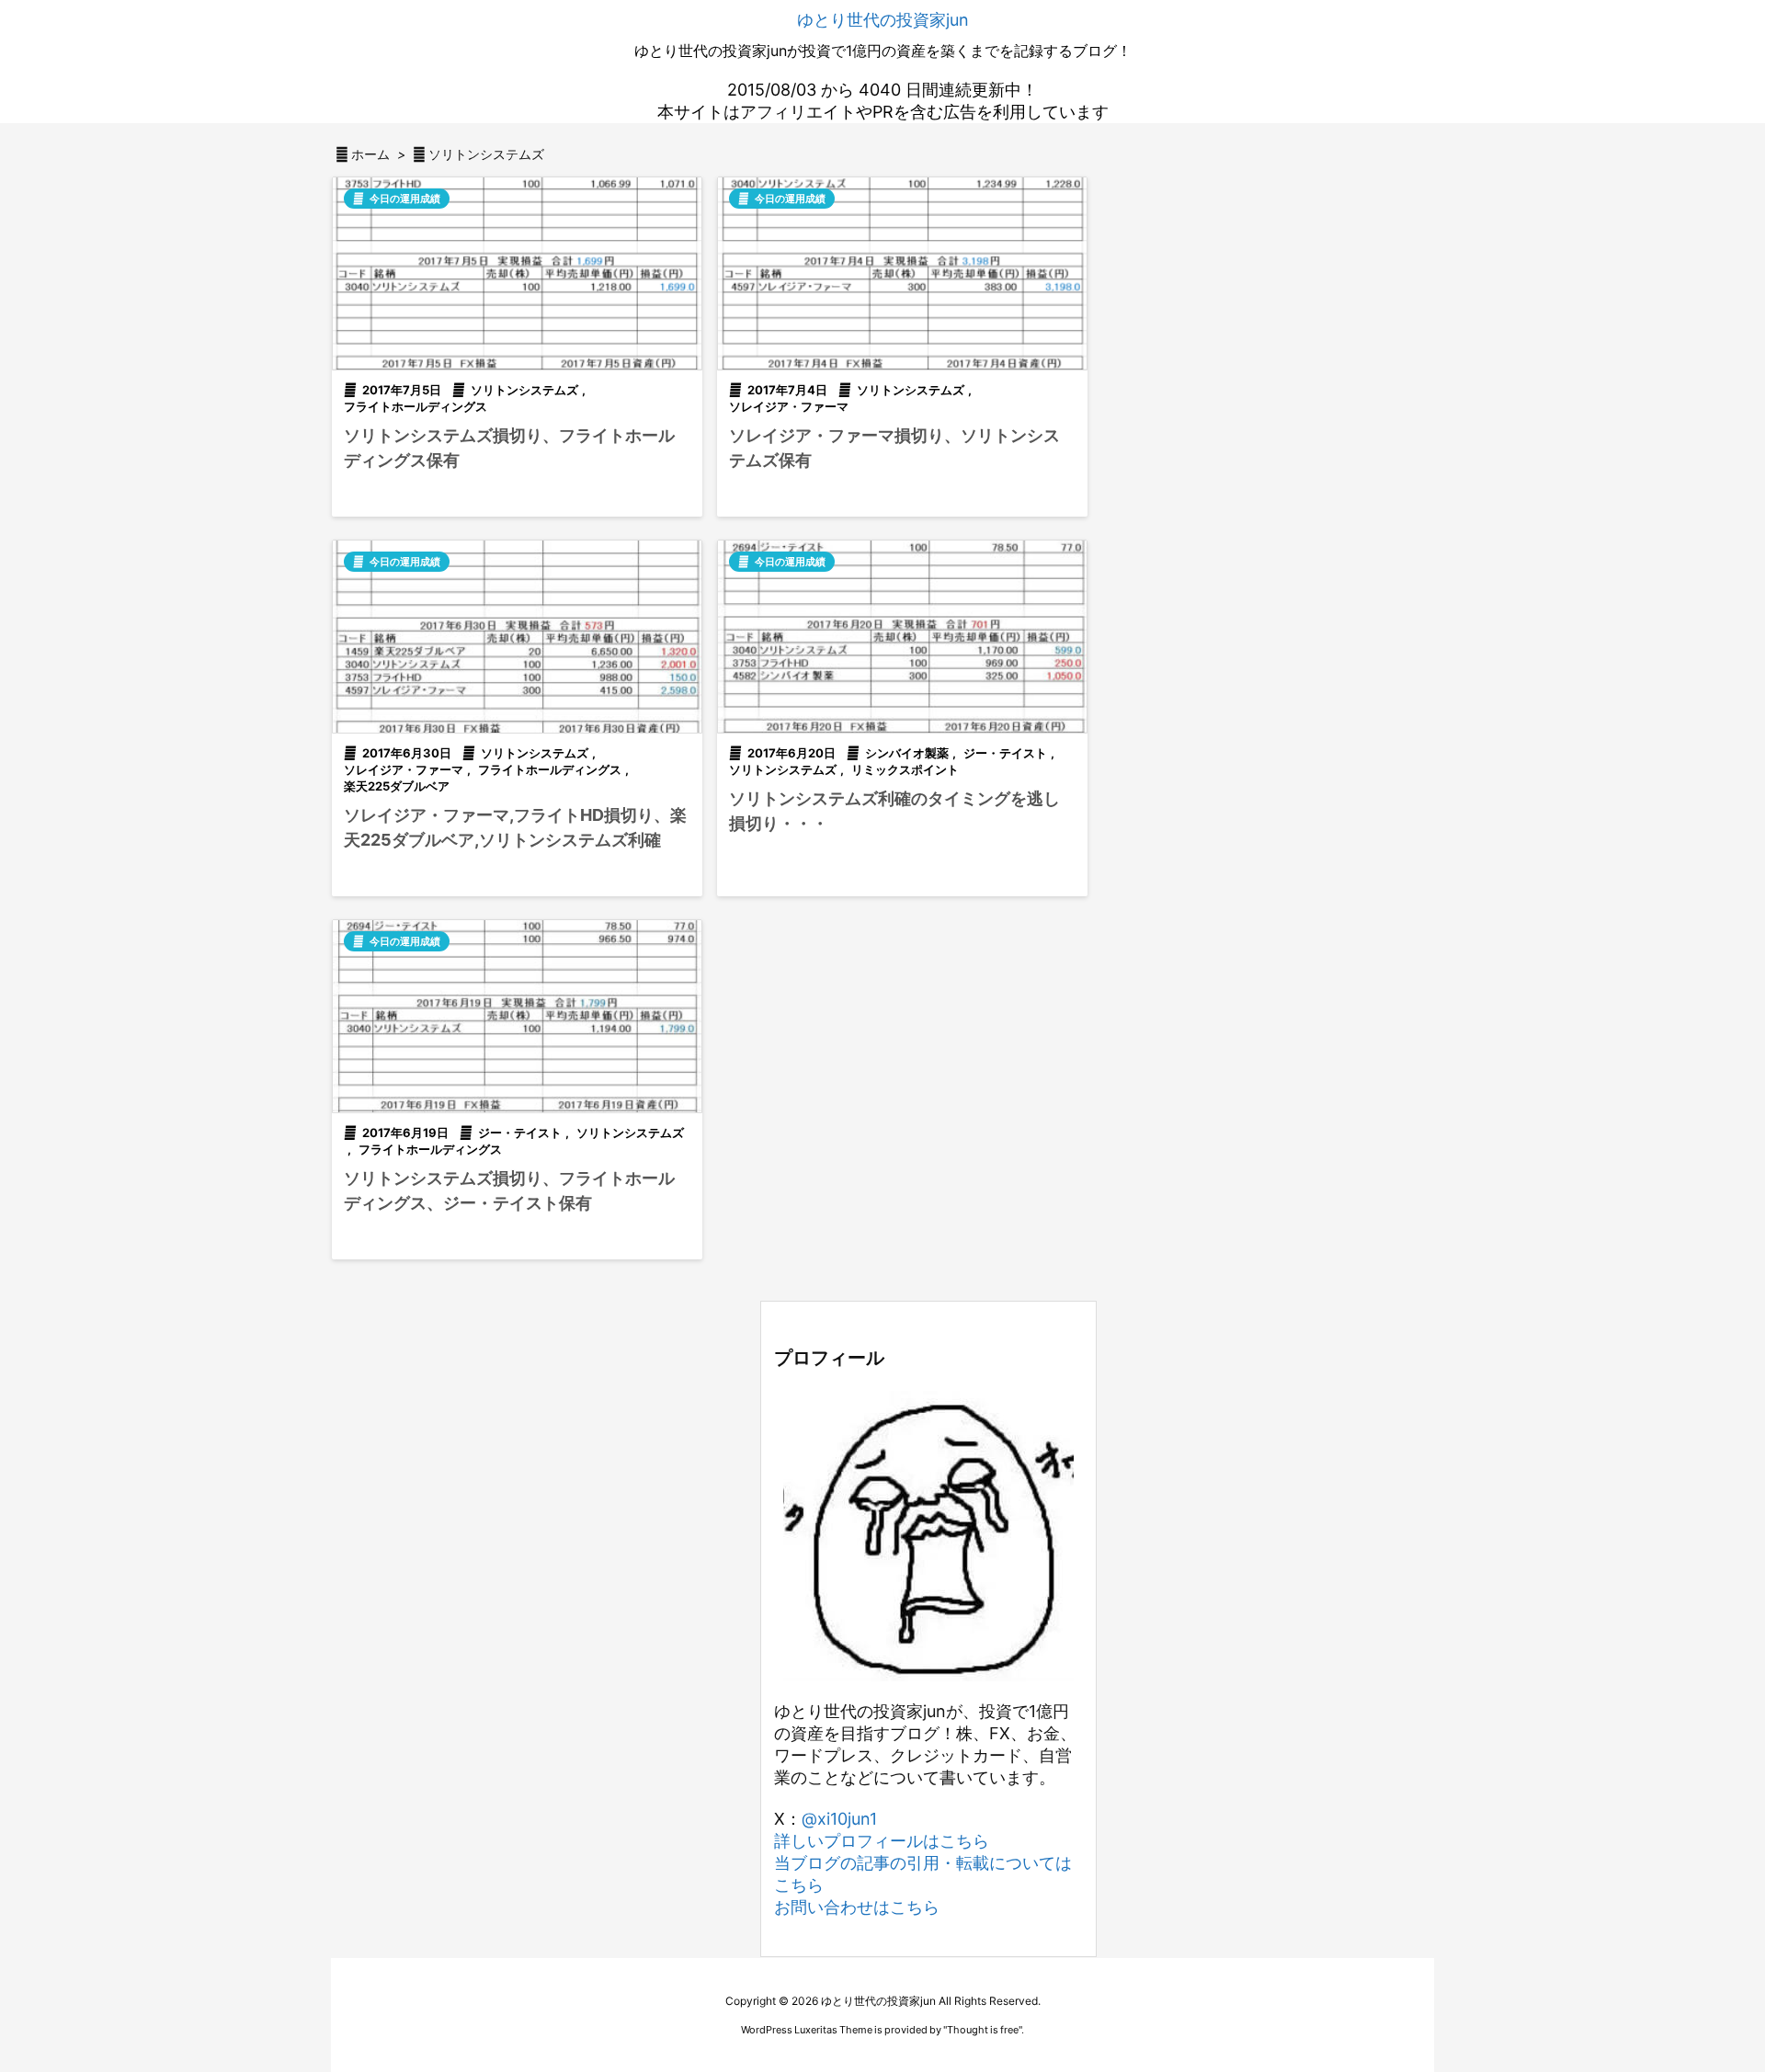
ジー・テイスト (1005, 753)
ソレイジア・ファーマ (789, 406)
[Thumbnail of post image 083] (517, 637)
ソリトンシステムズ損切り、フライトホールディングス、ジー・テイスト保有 (509, 1190)
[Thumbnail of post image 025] (902, 273)
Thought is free (983, 2030)
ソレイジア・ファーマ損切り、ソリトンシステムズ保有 (894, 448)
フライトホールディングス (416, 406)
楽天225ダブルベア (397, 786)
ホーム (370, 154)
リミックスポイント (905, 769)
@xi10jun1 (839, 1819)
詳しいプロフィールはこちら (882, 1841)
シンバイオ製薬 (907, 753)
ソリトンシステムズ (524, 390)
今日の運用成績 (405, 199)
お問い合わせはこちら (857, 1907)
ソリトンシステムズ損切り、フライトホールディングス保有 (509, 448)
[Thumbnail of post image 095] (517, 1016)
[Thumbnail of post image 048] (517, 273)
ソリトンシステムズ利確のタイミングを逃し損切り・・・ (894, 811)
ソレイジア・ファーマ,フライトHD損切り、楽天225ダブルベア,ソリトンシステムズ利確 (515, 827)
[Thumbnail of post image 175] (902, 637)
